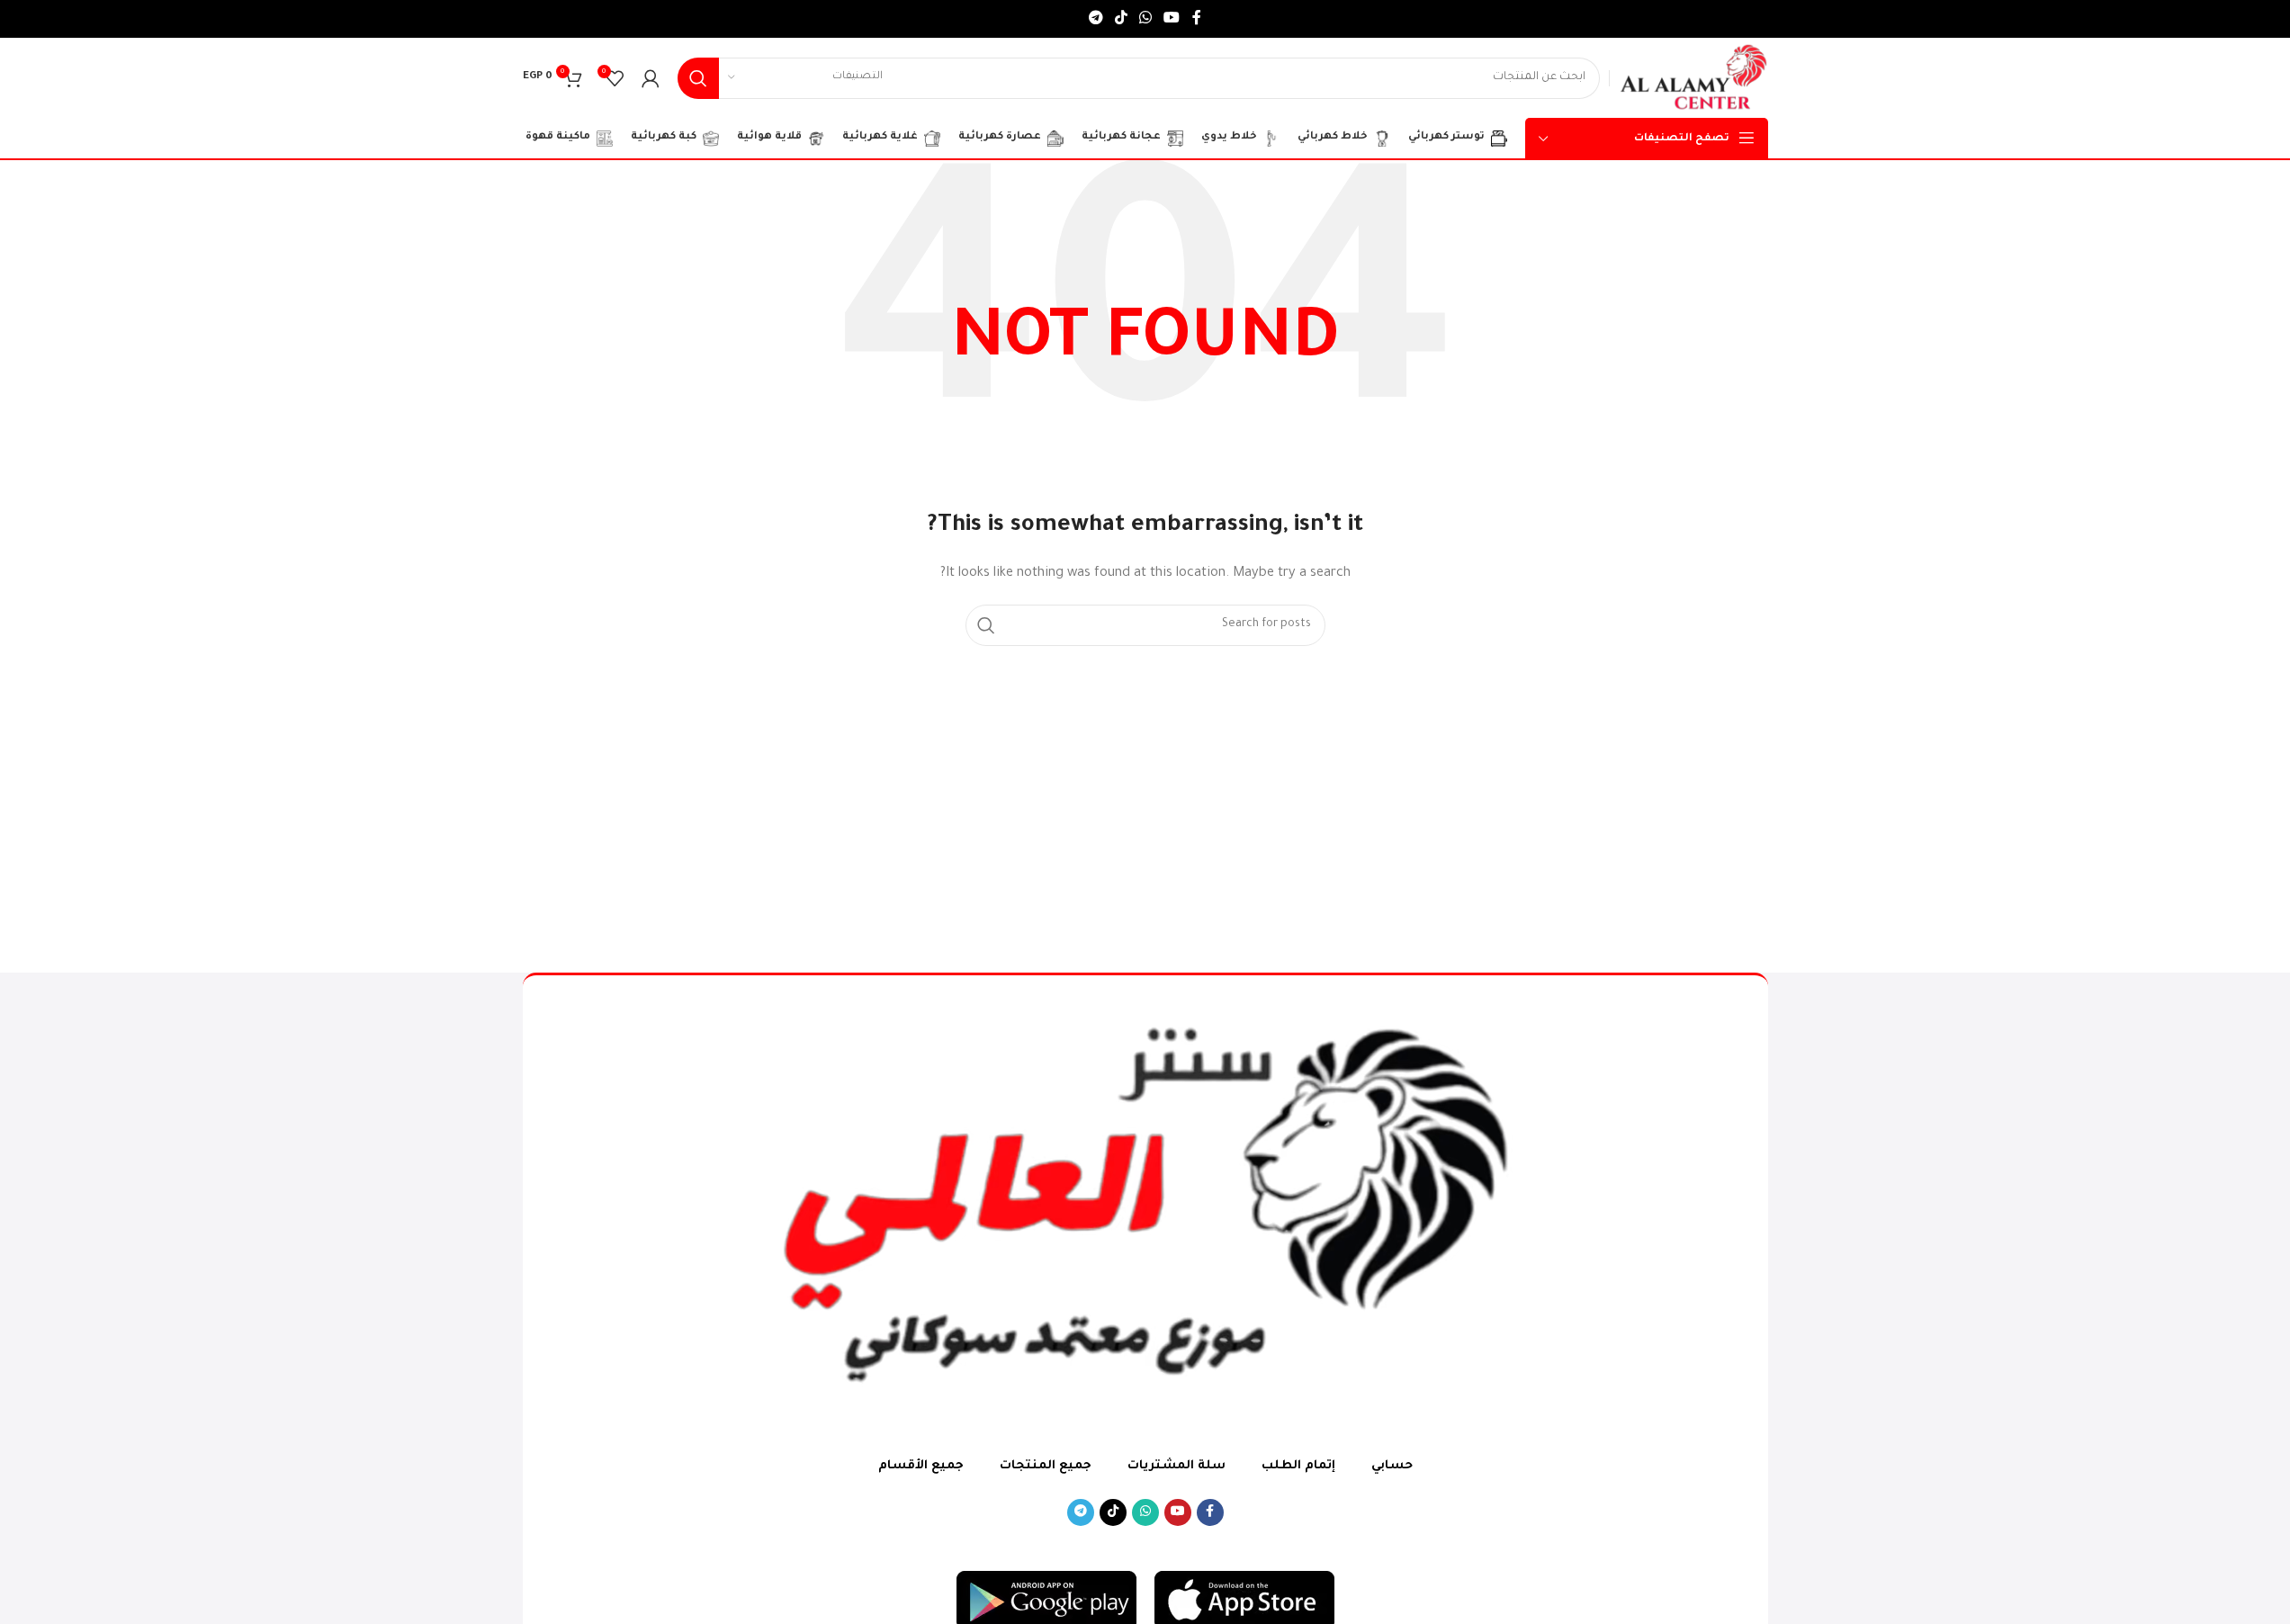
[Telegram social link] (1096, 19)
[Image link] (1244, 1601)
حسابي (1392, 1466)
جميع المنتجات (1046, 1466)
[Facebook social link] (1197, 19)
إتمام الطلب (1298, 1466)
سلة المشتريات (1176, 1466)
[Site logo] (1693, 79)
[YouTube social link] (1172, 19)
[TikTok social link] (1121, 19)
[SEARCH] (698, 78)
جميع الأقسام (921, 1466)
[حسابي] (651, 78)
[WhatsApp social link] (1146, 19)
